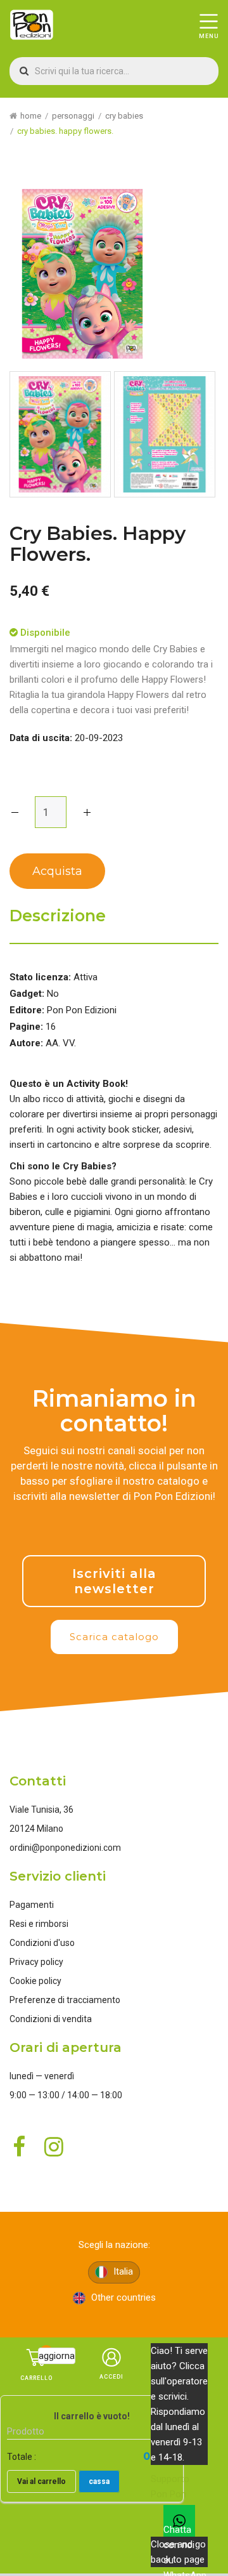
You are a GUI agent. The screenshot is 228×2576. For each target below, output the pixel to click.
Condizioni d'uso (42, 1943)
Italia (122, 2271)
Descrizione (58, 916)
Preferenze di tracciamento (65, 2000)
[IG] (151, 1527)
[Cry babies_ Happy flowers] (60, 434)
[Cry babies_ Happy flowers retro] (165, 434)
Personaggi (73, 116)
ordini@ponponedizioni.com (65, 1848)
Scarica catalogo (114, 1637)
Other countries (122, 2297)
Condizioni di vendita (51, 2019)
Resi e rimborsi (39, 1924)
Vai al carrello (41, 2481)
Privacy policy (36, 1962)
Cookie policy (35, 1981)
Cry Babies (124, 116)
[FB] (103, 1527)
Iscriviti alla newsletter (114, 1581)
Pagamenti (32, 1905)
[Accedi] (111, 2371)
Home (31, 116)
